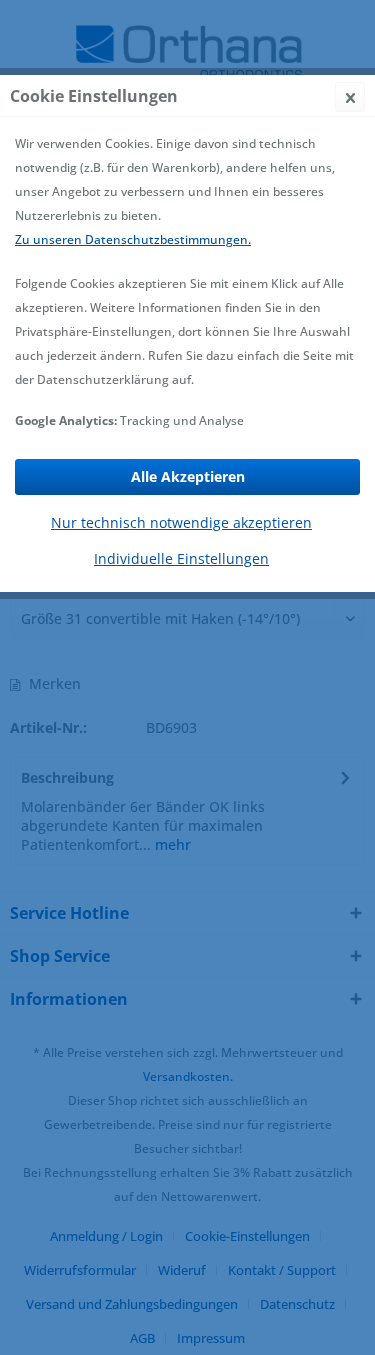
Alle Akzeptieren (188, 476)
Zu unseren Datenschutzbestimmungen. (133, 239)
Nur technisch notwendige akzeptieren (181, 522)
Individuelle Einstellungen (181, 558)
